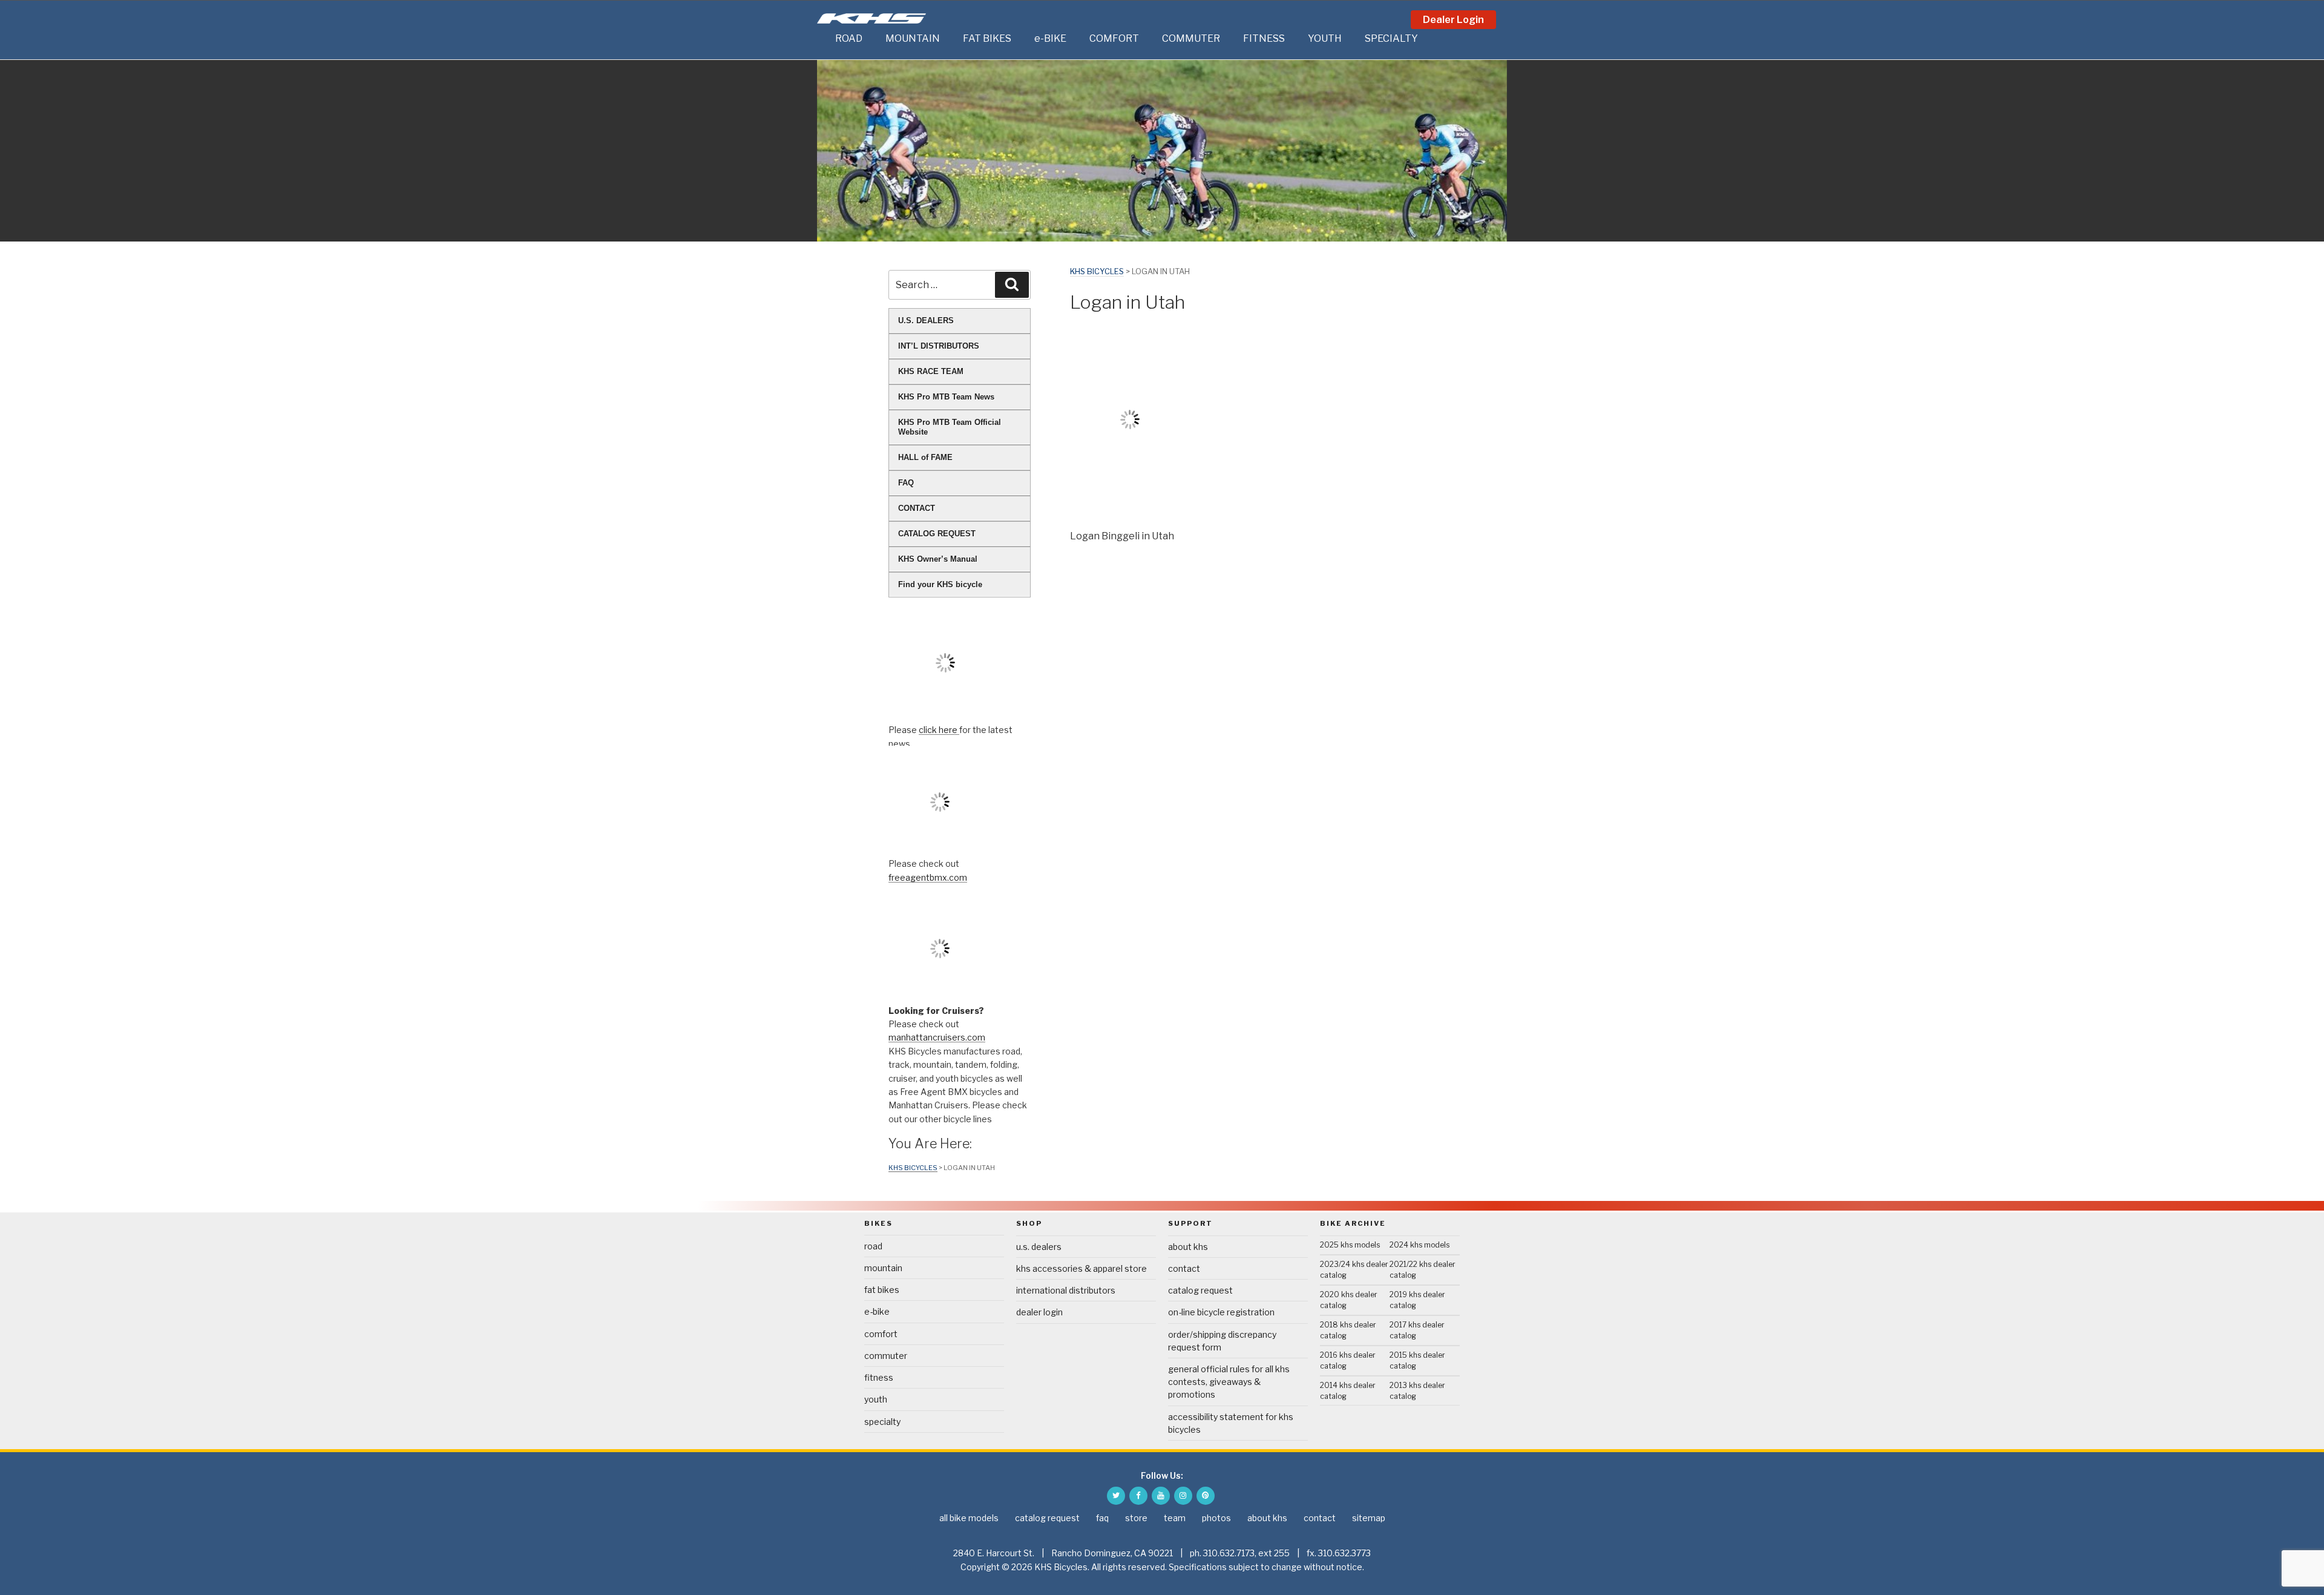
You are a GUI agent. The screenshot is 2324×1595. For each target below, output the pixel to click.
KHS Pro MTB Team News (946, 397)
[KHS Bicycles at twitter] (1116, 1496)
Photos (1216, 1518)
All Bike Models (969, 1518)
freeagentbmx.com (928, 877)
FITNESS (1264, 38)
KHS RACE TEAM (931, 371)
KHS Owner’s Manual (938, 559)
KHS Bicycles (1097, 271)
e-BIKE (1050, 38)
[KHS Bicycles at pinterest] (1206, 1496)
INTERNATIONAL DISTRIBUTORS (1066, 1290)
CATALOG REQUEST (937, 534)
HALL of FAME (925, 457)
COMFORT (1114, 38)
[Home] (823, 39)
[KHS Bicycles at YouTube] (1161, 1496)
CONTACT (917, 508)
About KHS (1188, 1247)
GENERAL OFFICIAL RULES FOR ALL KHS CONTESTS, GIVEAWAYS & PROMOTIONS (1229, 1382)
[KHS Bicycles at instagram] (1183, 1496)
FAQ (906, 483)
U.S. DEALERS (926, 321)
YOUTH (1325, 38)
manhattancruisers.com (937, 1037)
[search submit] (1012, 284)
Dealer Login (1453, 20)
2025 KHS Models (1350, 1245)
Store (1136, 1518)
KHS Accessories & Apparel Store (1082, 1268)
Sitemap (1369, 1518)
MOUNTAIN (913, 38)
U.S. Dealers (1039, 1247)
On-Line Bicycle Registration (1221, 1312)
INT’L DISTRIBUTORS (939, 346)
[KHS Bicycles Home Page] (871, 18)
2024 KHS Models (1420, 1245)
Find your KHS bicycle (940, 584)
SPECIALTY (1391, 38)
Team (1175, 1518)
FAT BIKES (987, 38)
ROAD (849, 38)
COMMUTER (1191, 38)
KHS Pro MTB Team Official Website (950, 427)
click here (939, 730)
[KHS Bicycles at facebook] (1138, 1496)
